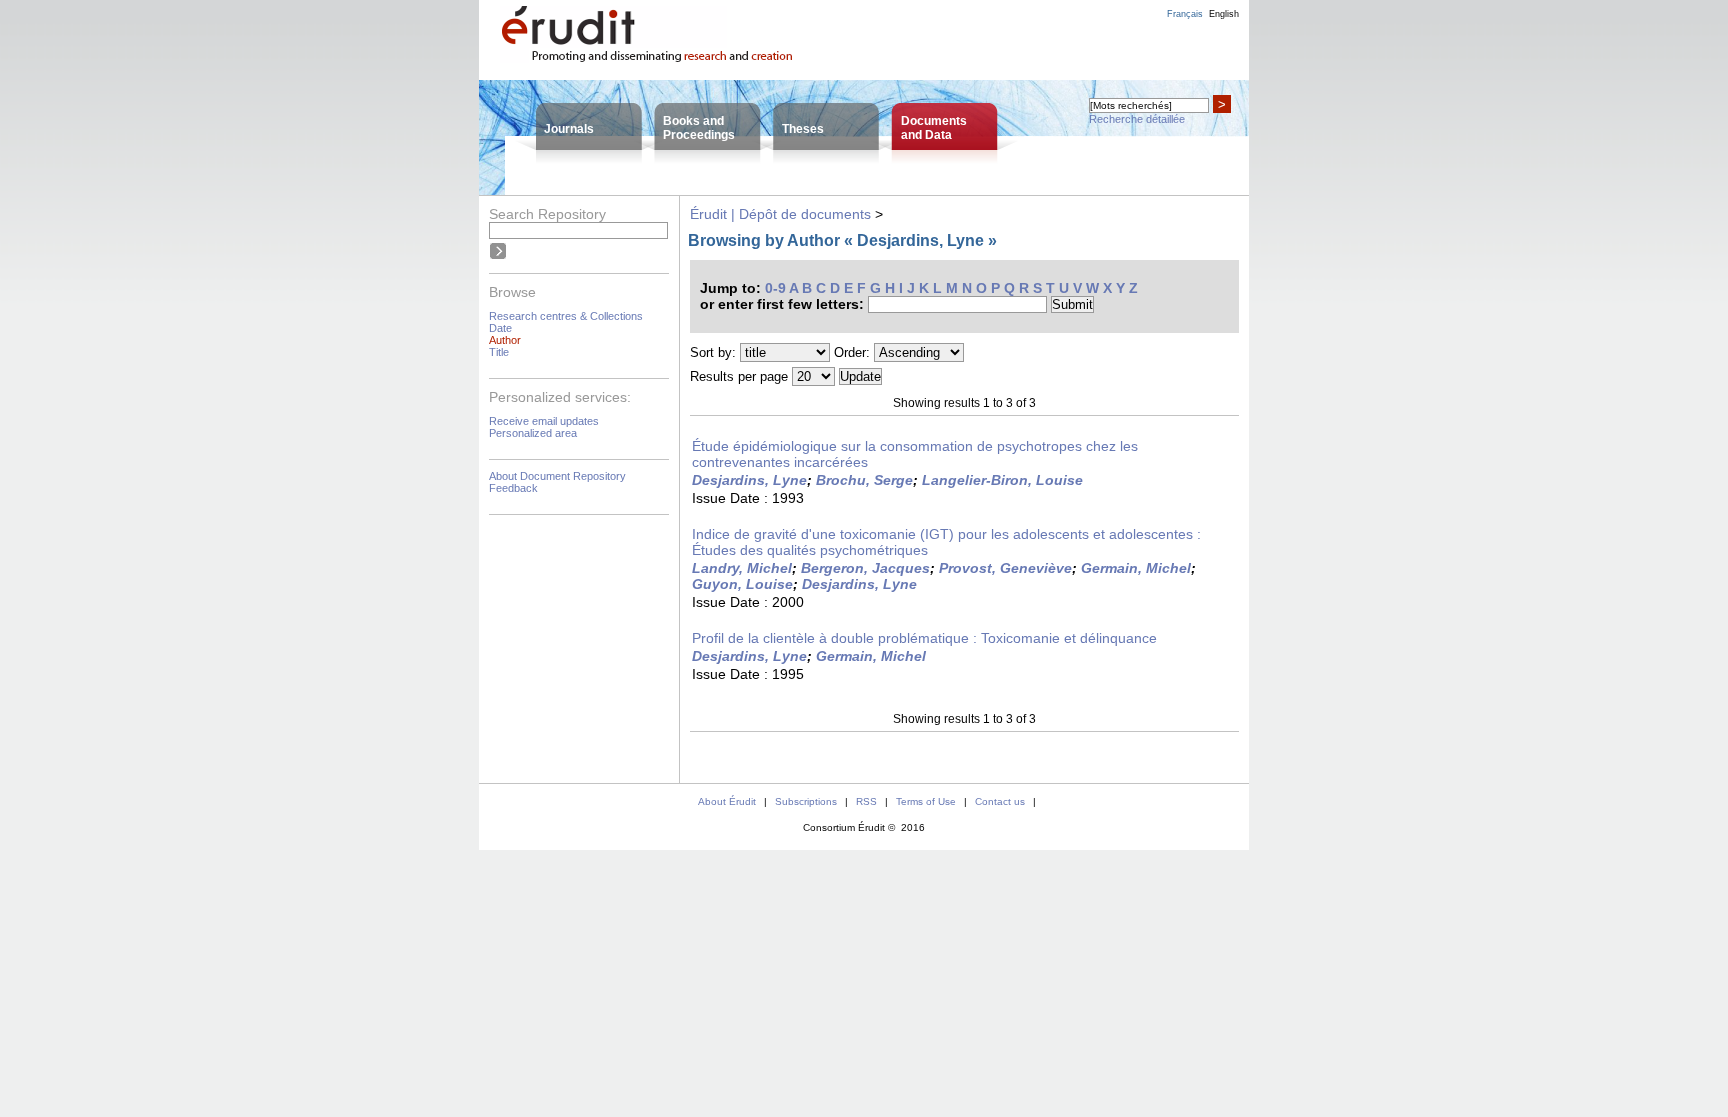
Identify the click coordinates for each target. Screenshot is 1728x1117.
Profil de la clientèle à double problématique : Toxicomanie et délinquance (924, 638)
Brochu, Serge (864, 480)
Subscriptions (806, 801)
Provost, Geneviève (1005, 568)
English (1224, 14)
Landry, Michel (742, 568)
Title (499, 352)
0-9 (775, 288)
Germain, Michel (1136, 568)
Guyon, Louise (742, 584)
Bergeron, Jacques (865, 568)
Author (505, 340)
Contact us (1000, 801)
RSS (866, 801)
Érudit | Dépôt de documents (780, 214)
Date (500, 328)
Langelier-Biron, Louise (1002, 480)
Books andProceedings (699, 128)
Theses (803, 129)
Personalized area (533, 433)
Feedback (513, 488)
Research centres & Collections (566, 316)
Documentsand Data (934, 128)
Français (1185, 14)
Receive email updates (544, 421)
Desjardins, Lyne (749, 480)
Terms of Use (926, 801)
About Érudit (727, 801)
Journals (569, 129)
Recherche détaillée (1137, 119)
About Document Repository (557, 476)
